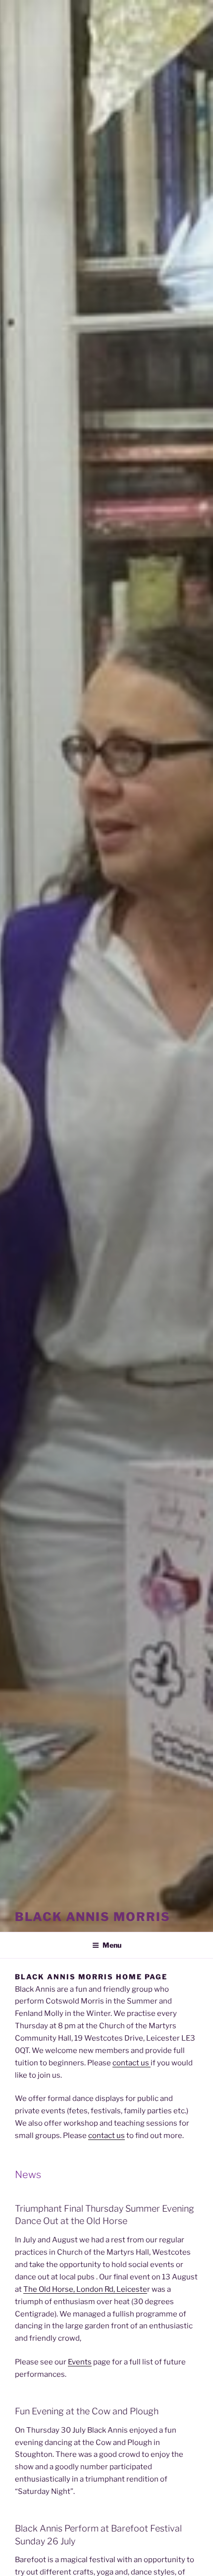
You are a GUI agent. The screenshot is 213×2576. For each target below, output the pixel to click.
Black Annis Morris (93, 1917)
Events (80, 2362)
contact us (132, 2063)
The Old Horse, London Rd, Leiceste (85, 2289)
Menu (112, 1945)
